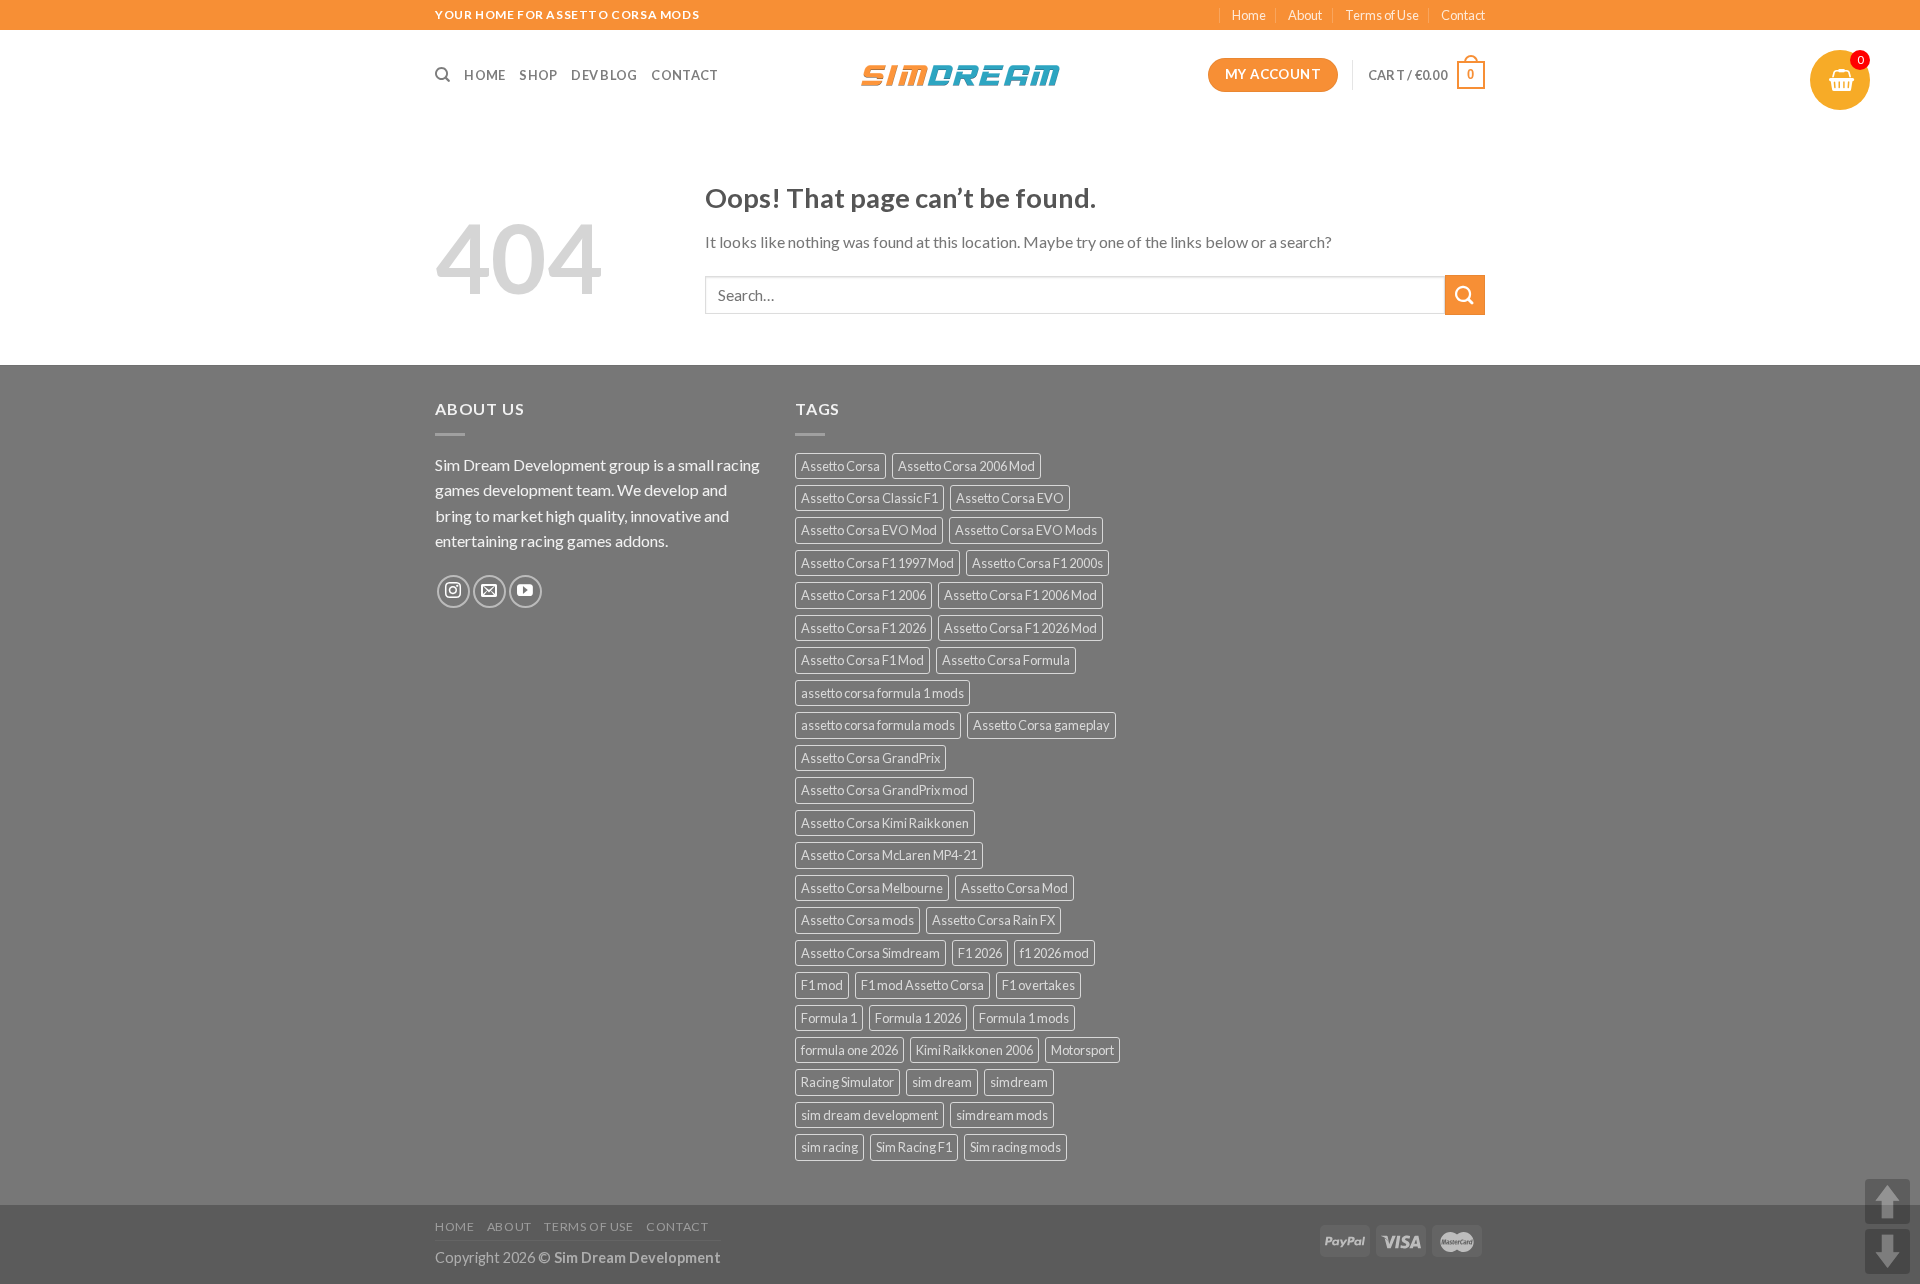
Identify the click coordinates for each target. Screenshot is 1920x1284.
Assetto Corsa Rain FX (993, 920)
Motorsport (1082, 1050)
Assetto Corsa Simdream (870, 953)
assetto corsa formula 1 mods (882, 693)
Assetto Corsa (840, 466)
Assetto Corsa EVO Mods (1026, 530)
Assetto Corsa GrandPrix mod (884, 790)
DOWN (1887, 1251)
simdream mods (1002, 1115)
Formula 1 (829, 1018)
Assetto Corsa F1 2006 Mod (1020, 595)
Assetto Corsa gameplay (1041, 725)
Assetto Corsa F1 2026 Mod (1020, 628)
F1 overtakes (1038, 985)
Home (1249, 15)
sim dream (942, 1082)
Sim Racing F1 (914, 1147)
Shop (538, 75)
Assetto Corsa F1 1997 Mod (877, 563)
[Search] (442, 75)
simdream (1019, 1082)
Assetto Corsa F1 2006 (863, 595)
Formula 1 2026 (918, 1018)
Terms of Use (1382, 15)
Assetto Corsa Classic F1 (869, 498)
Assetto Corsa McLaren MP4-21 (889, 855)
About (1305, 15)
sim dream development (869, 1115)
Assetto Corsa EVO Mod (869, 530)
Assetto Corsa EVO (1010, 498)
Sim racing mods (1015, 1147)
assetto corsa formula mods (878, 725)
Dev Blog (604, 75)
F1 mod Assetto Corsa (922, 985)
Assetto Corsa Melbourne (872, 888)
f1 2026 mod (1054, 953)
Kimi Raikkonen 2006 (974, 1050)
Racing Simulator (847, 1082)
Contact (1463, 15)
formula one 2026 (849, 1050)
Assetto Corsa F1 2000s (1037, 563)
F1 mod (822, 985)
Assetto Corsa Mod (1014, 888)
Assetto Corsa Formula (1006, 660)
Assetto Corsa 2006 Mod (966, 466)
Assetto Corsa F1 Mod (862, 660)
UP (1887, 1201)
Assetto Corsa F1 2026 (863, 628)
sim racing (829, 1147)
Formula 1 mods (1024, 1018)
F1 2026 (980, 953)
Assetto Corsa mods (857, 920)
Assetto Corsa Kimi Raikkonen (885, 823)
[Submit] (1465, 294)
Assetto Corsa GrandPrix (870, 758)
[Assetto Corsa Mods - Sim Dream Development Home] (960, 75)
